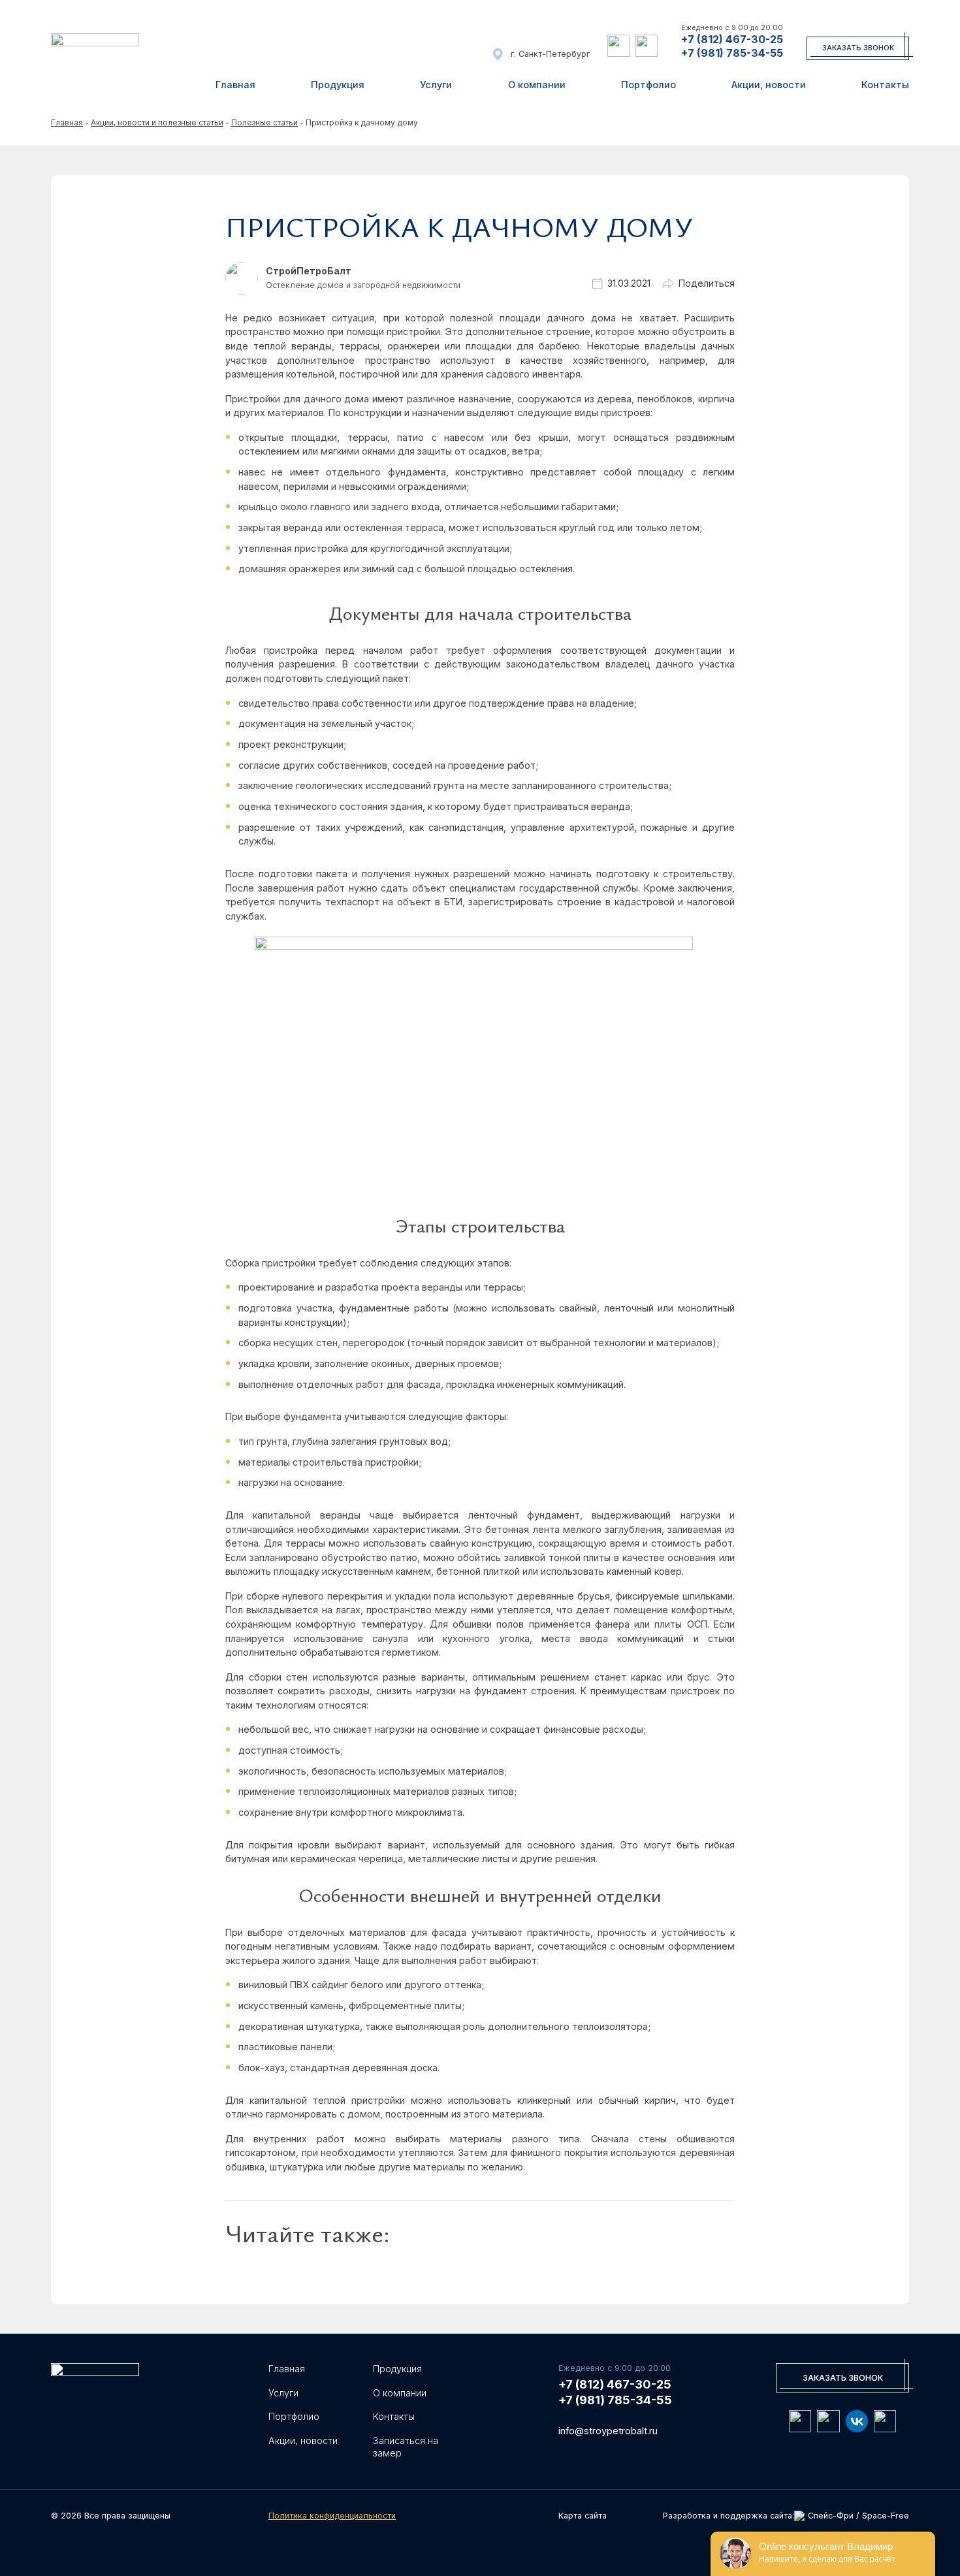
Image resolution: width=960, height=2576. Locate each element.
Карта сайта (583, 2516)
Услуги (436, 85)
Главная (235, 85)
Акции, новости (769, 85)
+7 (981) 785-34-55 (732, 53)
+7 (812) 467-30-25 (732, 39)
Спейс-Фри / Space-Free (858, 2516)
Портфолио (648, 85)
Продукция (338, 85)
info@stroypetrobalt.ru (608, 2431)
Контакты (885, 85)
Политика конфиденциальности (332, 2516)
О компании (537, 85)
